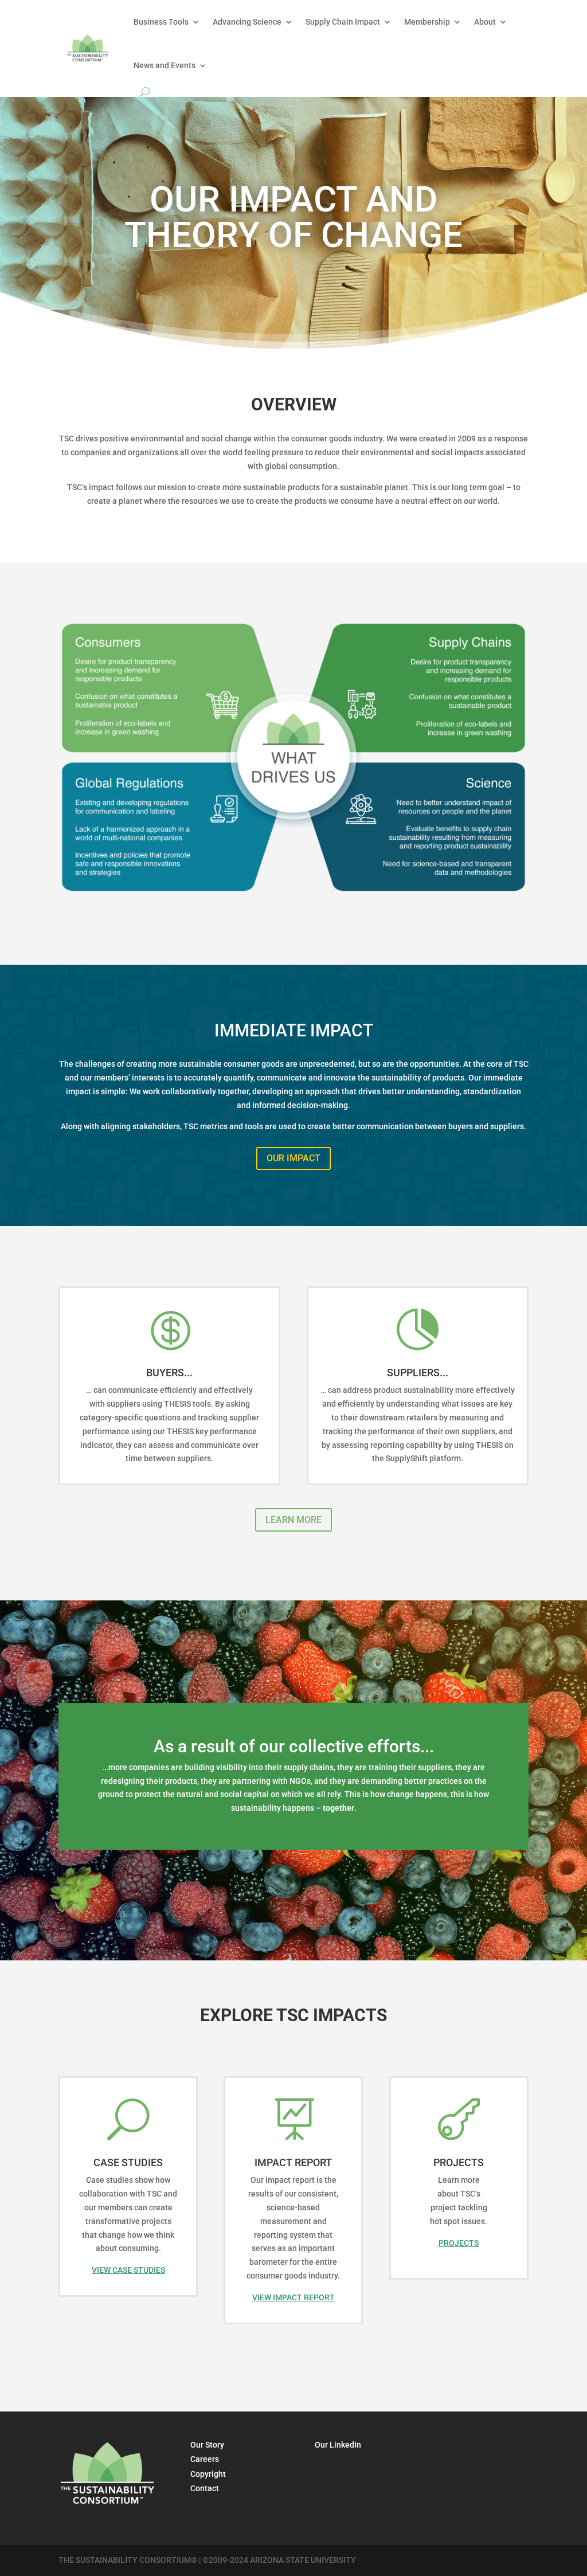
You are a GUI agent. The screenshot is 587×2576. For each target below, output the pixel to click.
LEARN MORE (293, 1520)
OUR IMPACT (293, 1158)
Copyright (208, 2474)
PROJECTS (459, 2243)
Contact (205, 2488)
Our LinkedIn (338, 2445)
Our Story (207, 2445)
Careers (205, 2459)
